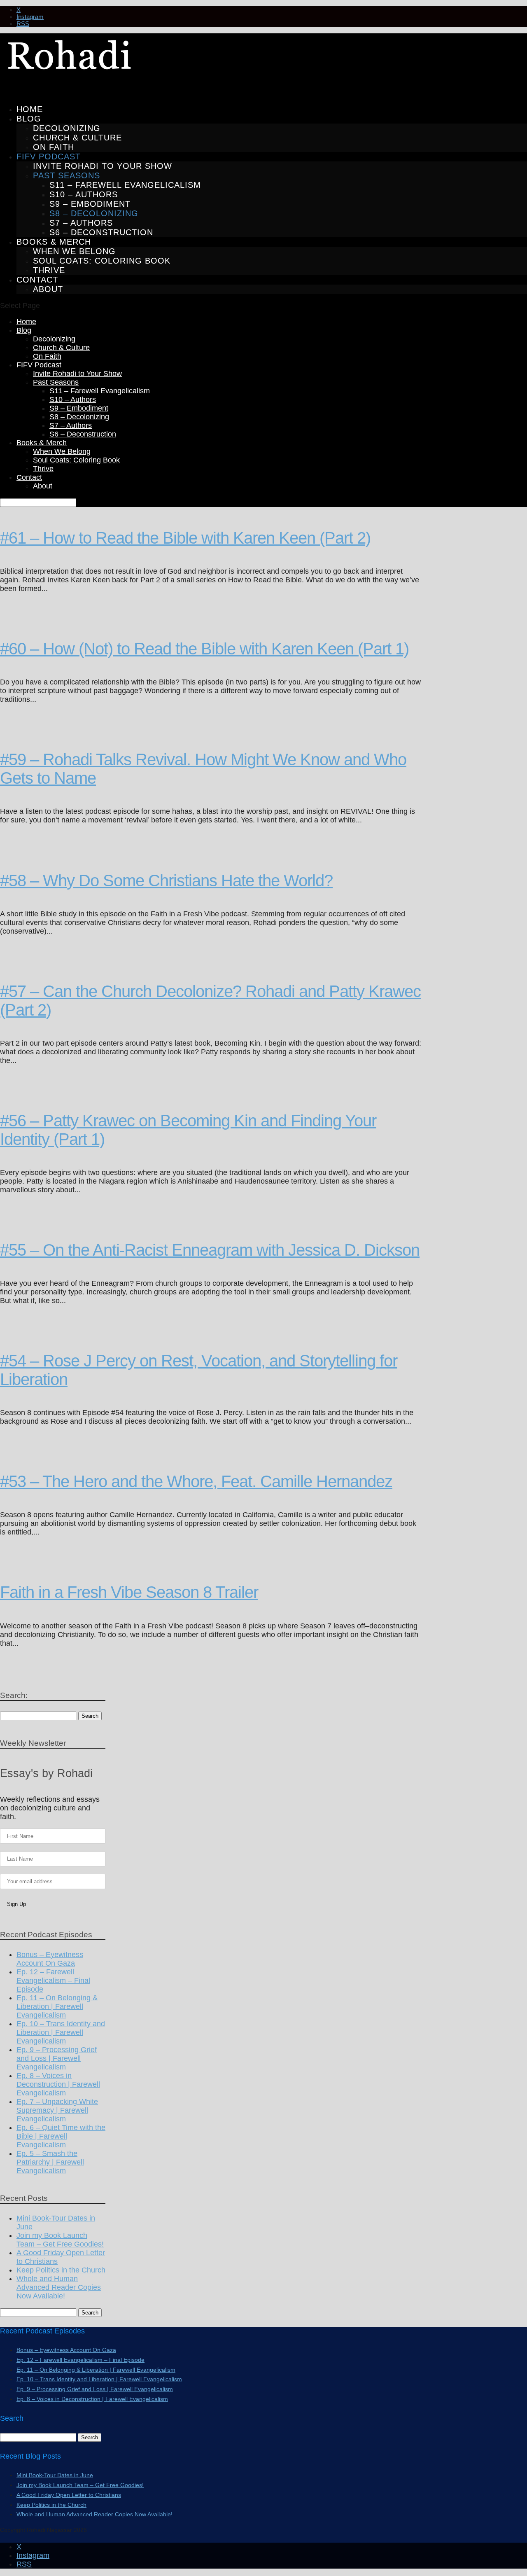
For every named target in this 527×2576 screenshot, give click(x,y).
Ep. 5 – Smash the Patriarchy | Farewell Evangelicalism (50, 2162)
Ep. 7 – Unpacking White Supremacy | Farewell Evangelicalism (57, 2110)
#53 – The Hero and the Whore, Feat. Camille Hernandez (196, 1481)
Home (26, 322)
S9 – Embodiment (90, 204)
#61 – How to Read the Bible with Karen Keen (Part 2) (185, 538)
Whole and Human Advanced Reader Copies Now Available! (59, 2287)
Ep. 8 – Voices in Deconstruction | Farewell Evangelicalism (58, 2084)
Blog (29, 119)
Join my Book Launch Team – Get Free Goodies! (60, 2240)
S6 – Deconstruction (101, 232)
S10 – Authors (84, 194)
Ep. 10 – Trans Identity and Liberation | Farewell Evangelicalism (61, 2032)
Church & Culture (77, 138)
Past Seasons (66, 175)
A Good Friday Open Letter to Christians (69, 2495)
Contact (29, 477)
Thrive (49, 270)
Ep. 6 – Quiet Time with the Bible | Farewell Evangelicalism (61, 2136)
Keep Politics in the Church (61, 2270)
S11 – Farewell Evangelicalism (125, 185)
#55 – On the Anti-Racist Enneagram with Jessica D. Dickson (210, 1250)
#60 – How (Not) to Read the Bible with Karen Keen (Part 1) (204, 649)
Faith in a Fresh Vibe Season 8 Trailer (129, 1592)
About (48, 289)
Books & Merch (42, 443)
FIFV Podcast (39, 365)
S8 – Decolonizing (94, 213)
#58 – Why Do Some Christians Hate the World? (166, 880)
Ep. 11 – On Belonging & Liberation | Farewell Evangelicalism (57, 2006)
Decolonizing (67, 128)
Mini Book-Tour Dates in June (55, 2475)
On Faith (54, 147)
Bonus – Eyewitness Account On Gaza (50, 1959)
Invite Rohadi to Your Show (103, 166)
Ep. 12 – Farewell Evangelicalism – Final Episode (53, 1980)
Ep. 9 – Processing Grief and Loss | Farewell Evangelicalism (57, 2058)
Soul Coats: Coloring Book (102, 261)
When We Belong (74, 251)
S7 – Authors (81, 223)
